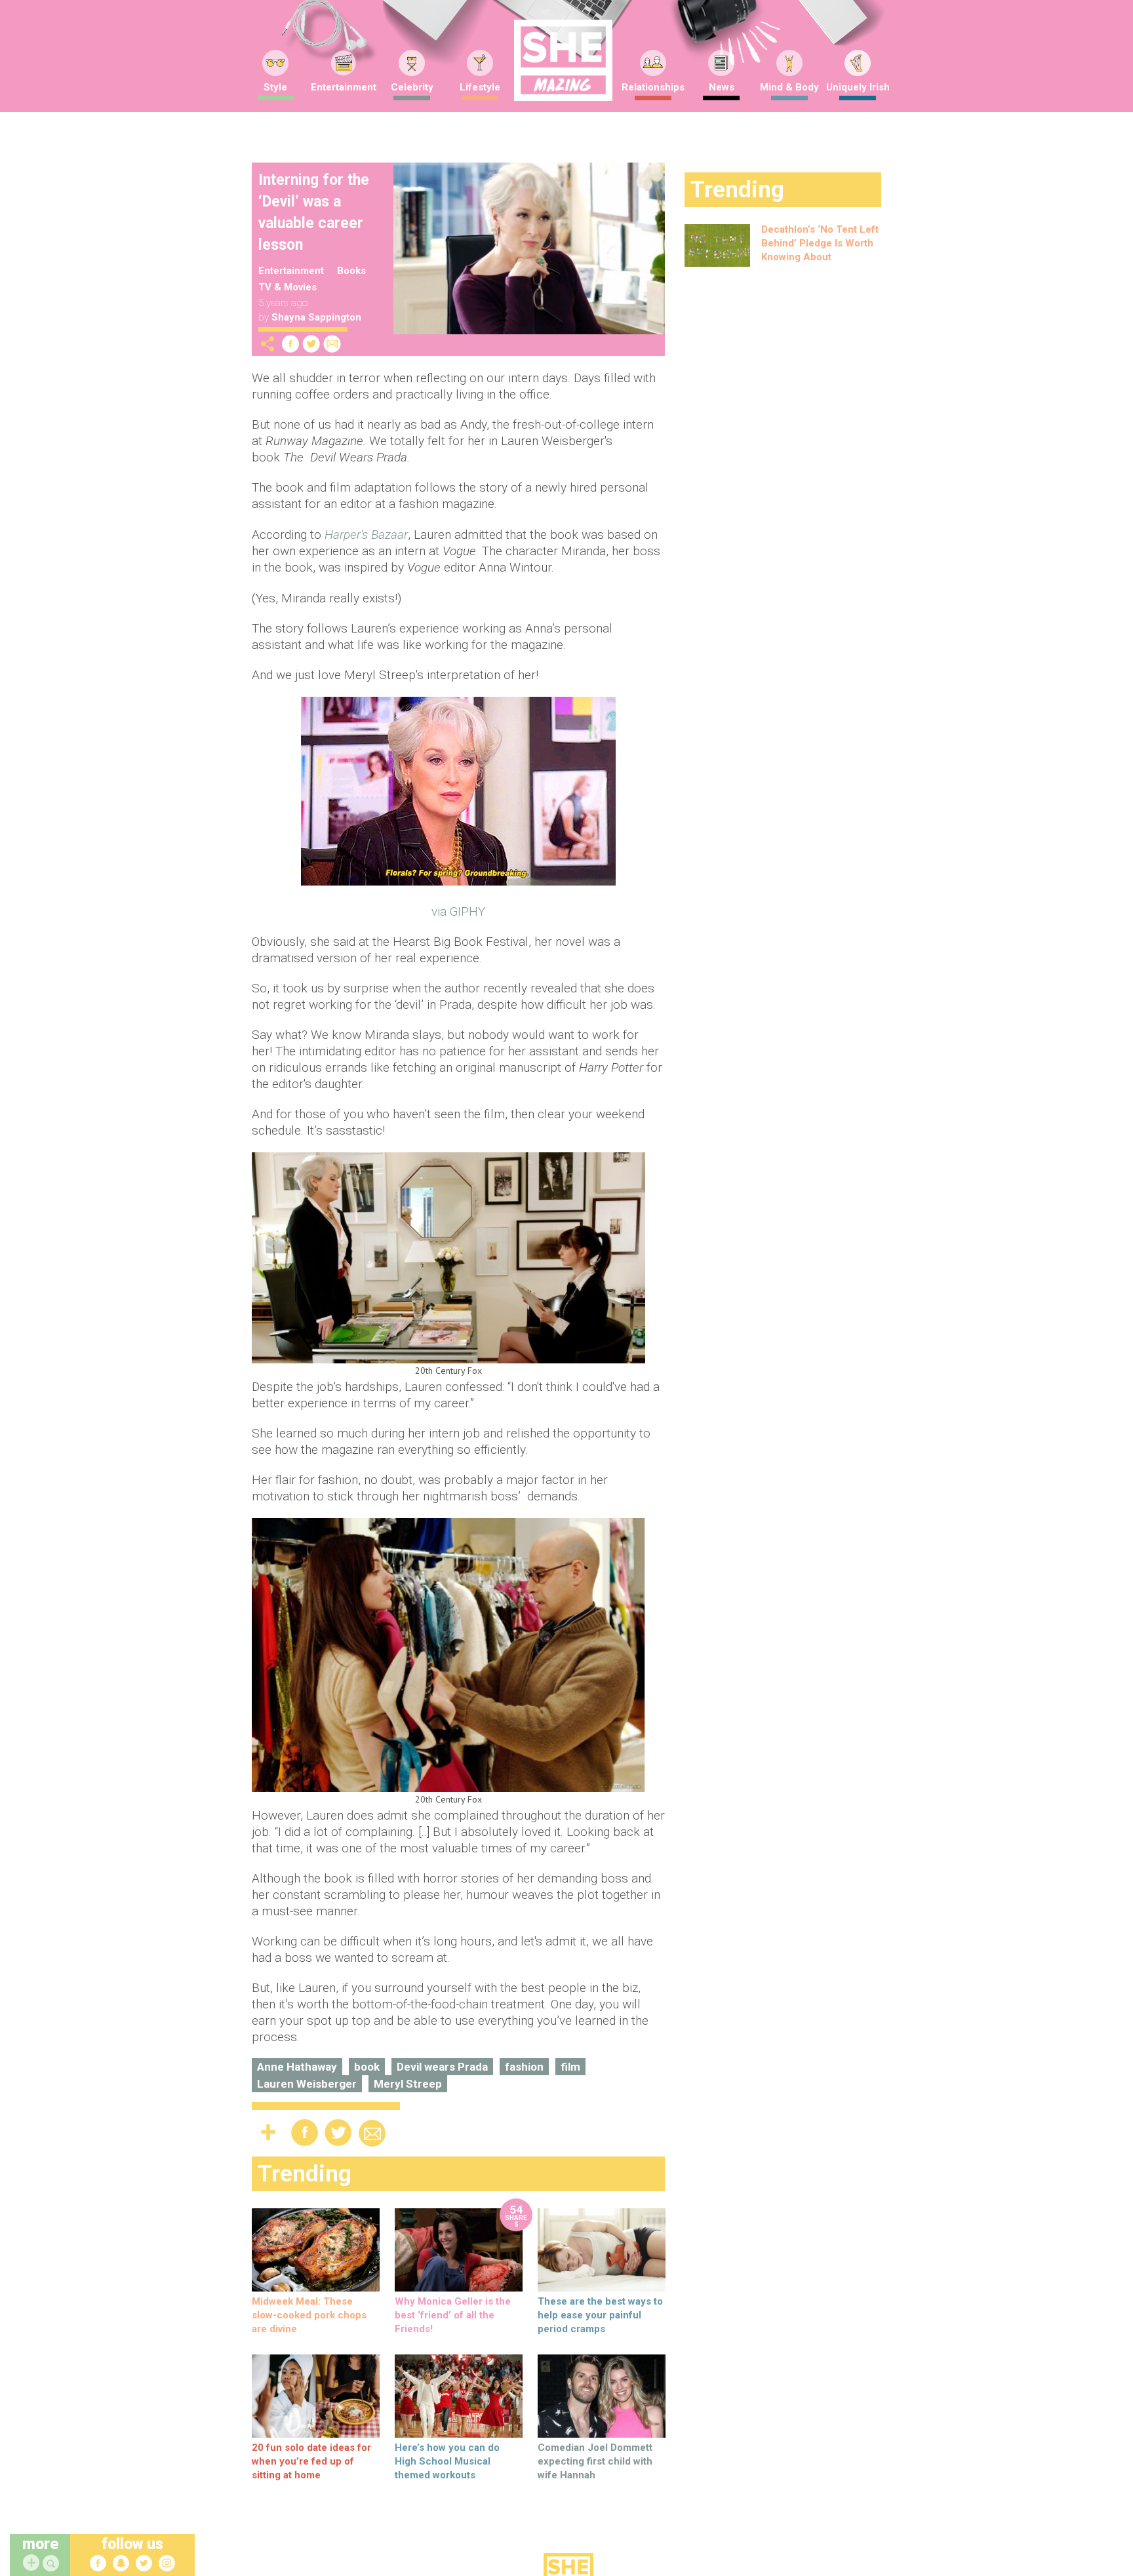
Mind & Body (789, 87)
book (367, 2067)
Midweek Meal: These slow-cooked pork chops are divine (309, 2315)
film (570, 2067)
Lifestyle (480, 87)
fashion (524, 2067)
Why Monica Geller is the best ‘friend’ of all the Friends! (453, 2315)
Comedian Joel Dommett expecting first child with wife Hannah (595, 2461)
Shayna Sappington (316, 317)
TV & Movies (288, 287)
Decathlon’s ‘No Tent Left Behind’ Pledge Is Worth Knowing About (820, 243)
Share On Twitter (311, 344)
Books (351, 271)
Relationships (653, 87)
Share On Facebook (290, 344)
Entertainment (344, 87)
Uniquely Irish (858, 87)
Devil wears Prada (442, 2067)
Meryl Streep (408, 2084)
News (722, 87)
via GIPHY (458, 911)
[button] (52, 2564)
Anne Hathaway (297, 2067)
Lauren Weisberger (307, 2084)
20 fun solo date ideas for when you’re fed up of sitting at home (311, 2461)
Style (275, 87)
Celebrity (412, 87)
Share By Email (332, 344)
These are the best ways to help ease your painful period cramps (600, 2315)
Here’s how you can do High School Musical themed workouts (447, 2461)
